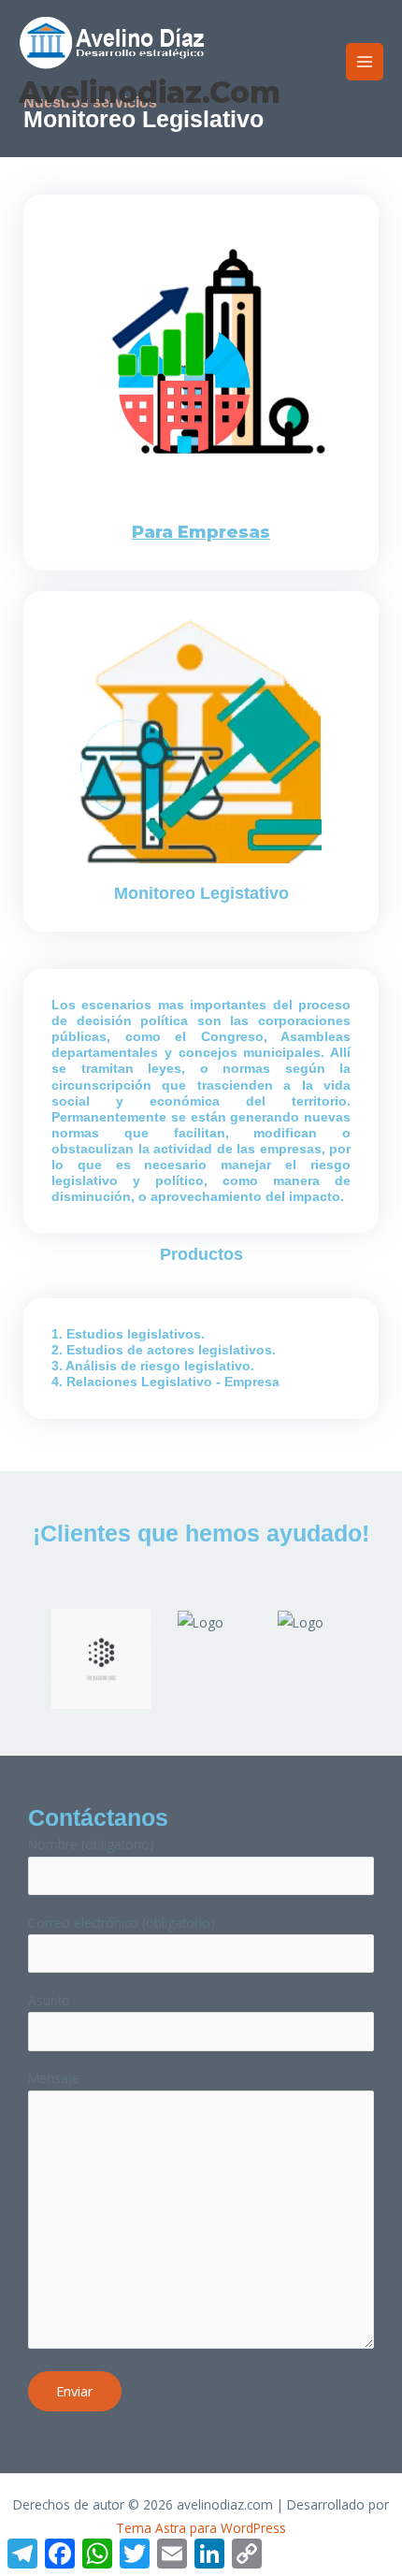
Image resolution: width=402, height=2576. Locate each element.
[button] (31, 1644)
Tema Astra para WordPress (201, 2528)
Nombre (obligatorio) (91, 1844)
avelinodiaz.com (150, 92)
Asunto (49, 2000)
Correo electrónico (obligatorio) (122, 1923)
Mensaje (54, 2078)
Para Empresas (201, 532)
